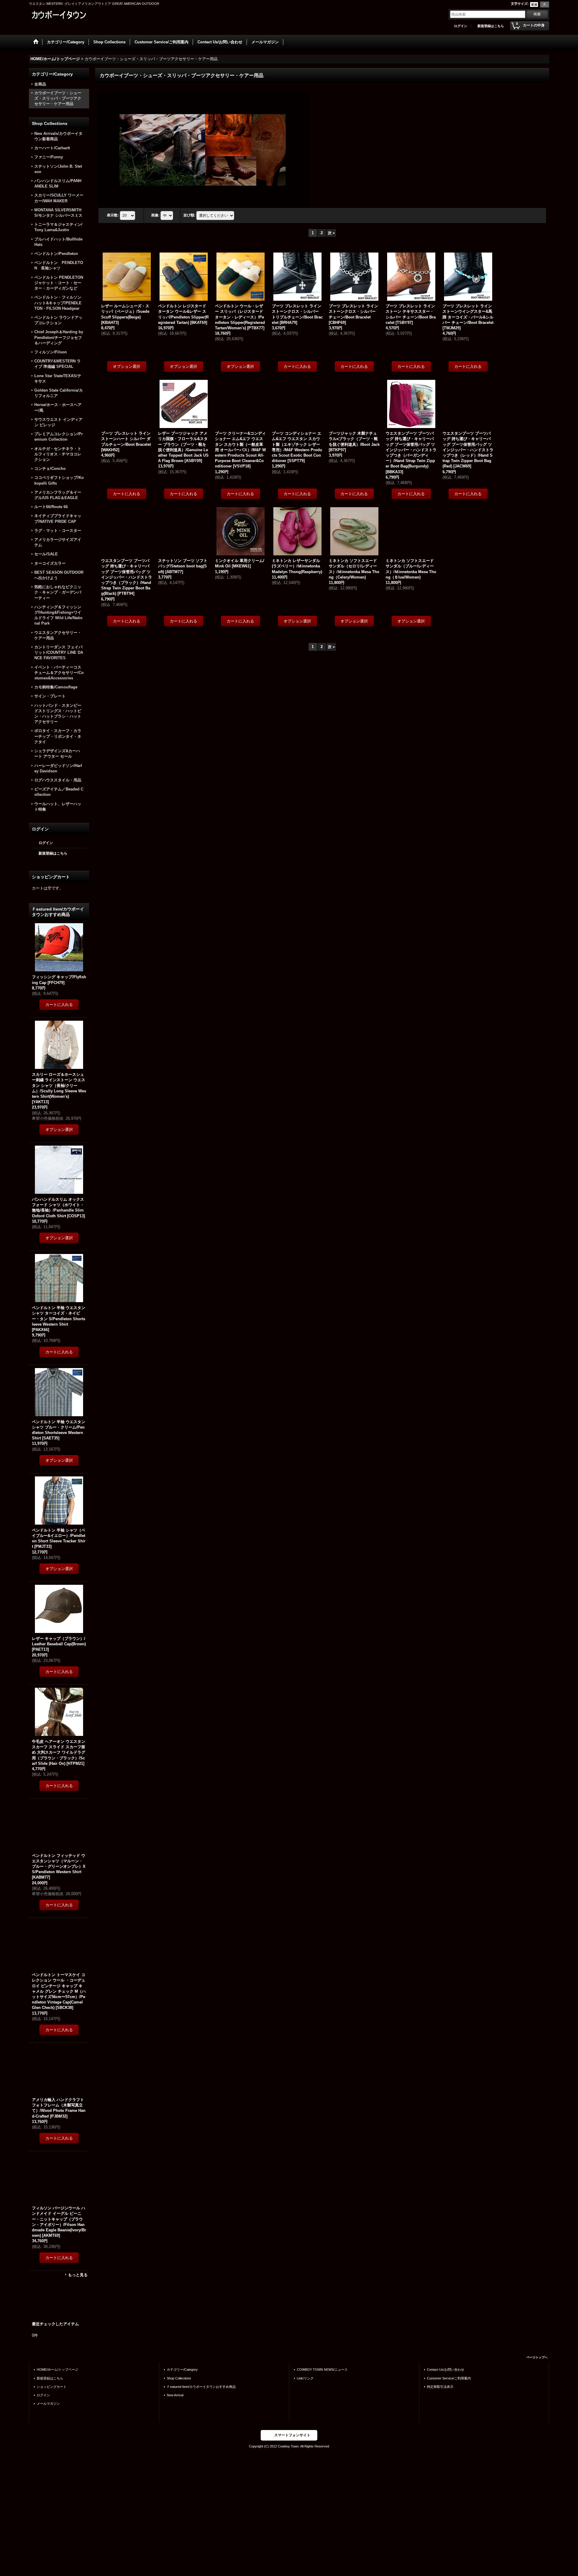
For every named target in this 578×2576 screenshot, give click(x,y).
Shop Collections (179, 2378)
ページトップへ (537, 2357)
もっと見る (78, 2275)
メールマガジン (48, 2404)
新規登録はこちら (491, 26)
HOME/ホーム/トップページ (57, 2370)
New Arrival (175, 2395)
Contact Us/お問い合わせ (446, 2370)
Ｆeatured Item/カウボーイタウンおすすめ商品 (201, 2387)
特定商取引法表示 (440, 2387)
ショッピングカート (52, 2387)
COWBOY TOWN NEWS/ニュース (322, 2370)
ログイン (461, 26)
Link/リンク (305, 2378)
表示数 (113, 215)
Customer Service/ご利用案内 (449, 2378)
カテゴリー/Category (182, 2370)
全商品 (40, 84)
